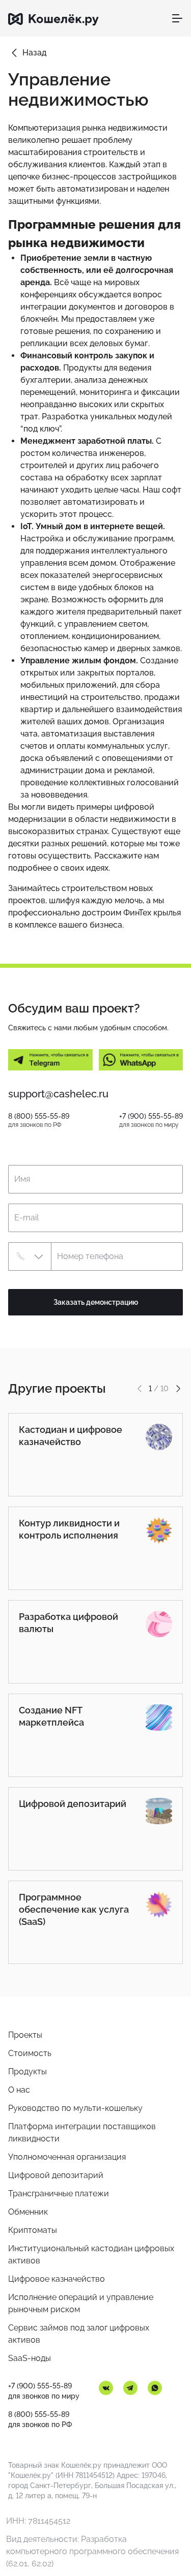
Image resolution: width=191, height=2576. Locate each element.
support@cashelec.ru (58, 1094)
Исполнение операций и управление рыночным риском (81, 2303)
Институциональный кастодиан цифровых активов (91, 2255)
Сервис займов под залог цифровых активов (79, 2334)
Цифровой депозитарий (56, 2175)
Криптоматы (33, 2230)
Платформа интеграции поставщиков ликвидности (82, 2133)
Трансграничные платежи (59, 2194)
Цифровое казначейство (57, 2279)
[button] (30, 1256)
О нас (19, 2090)
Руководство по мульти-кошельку (75, 2108)
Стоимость (30, 2053)
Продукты (28, 2072)
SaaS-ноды (30, 2358)
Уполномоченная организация (67, 2157)
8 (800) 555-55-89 (39, 1116)
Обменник (28, 2212)
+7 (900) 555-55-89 (151, 1116)
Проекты (25, 2035)
